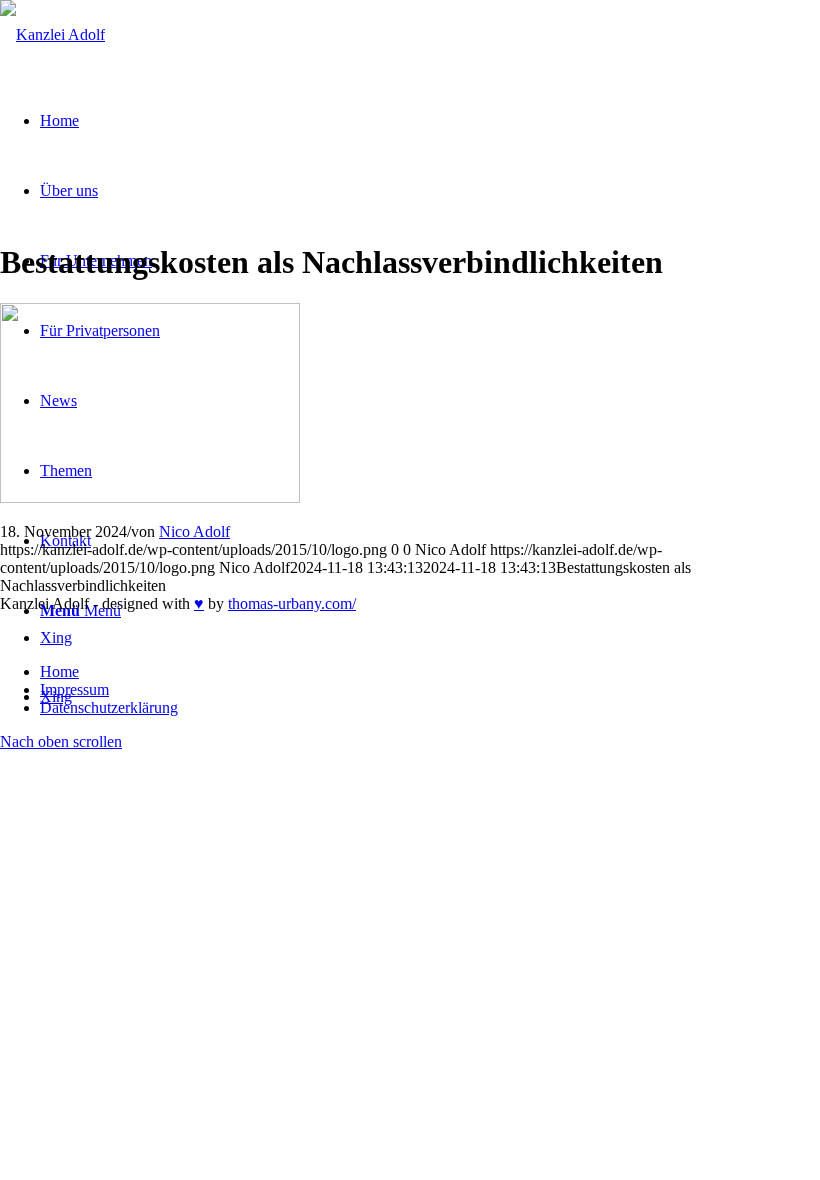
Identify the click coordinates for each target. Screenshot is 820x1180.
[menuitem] (430, 672)
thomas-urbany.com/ (292, 603)
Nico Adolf (194, 531)
